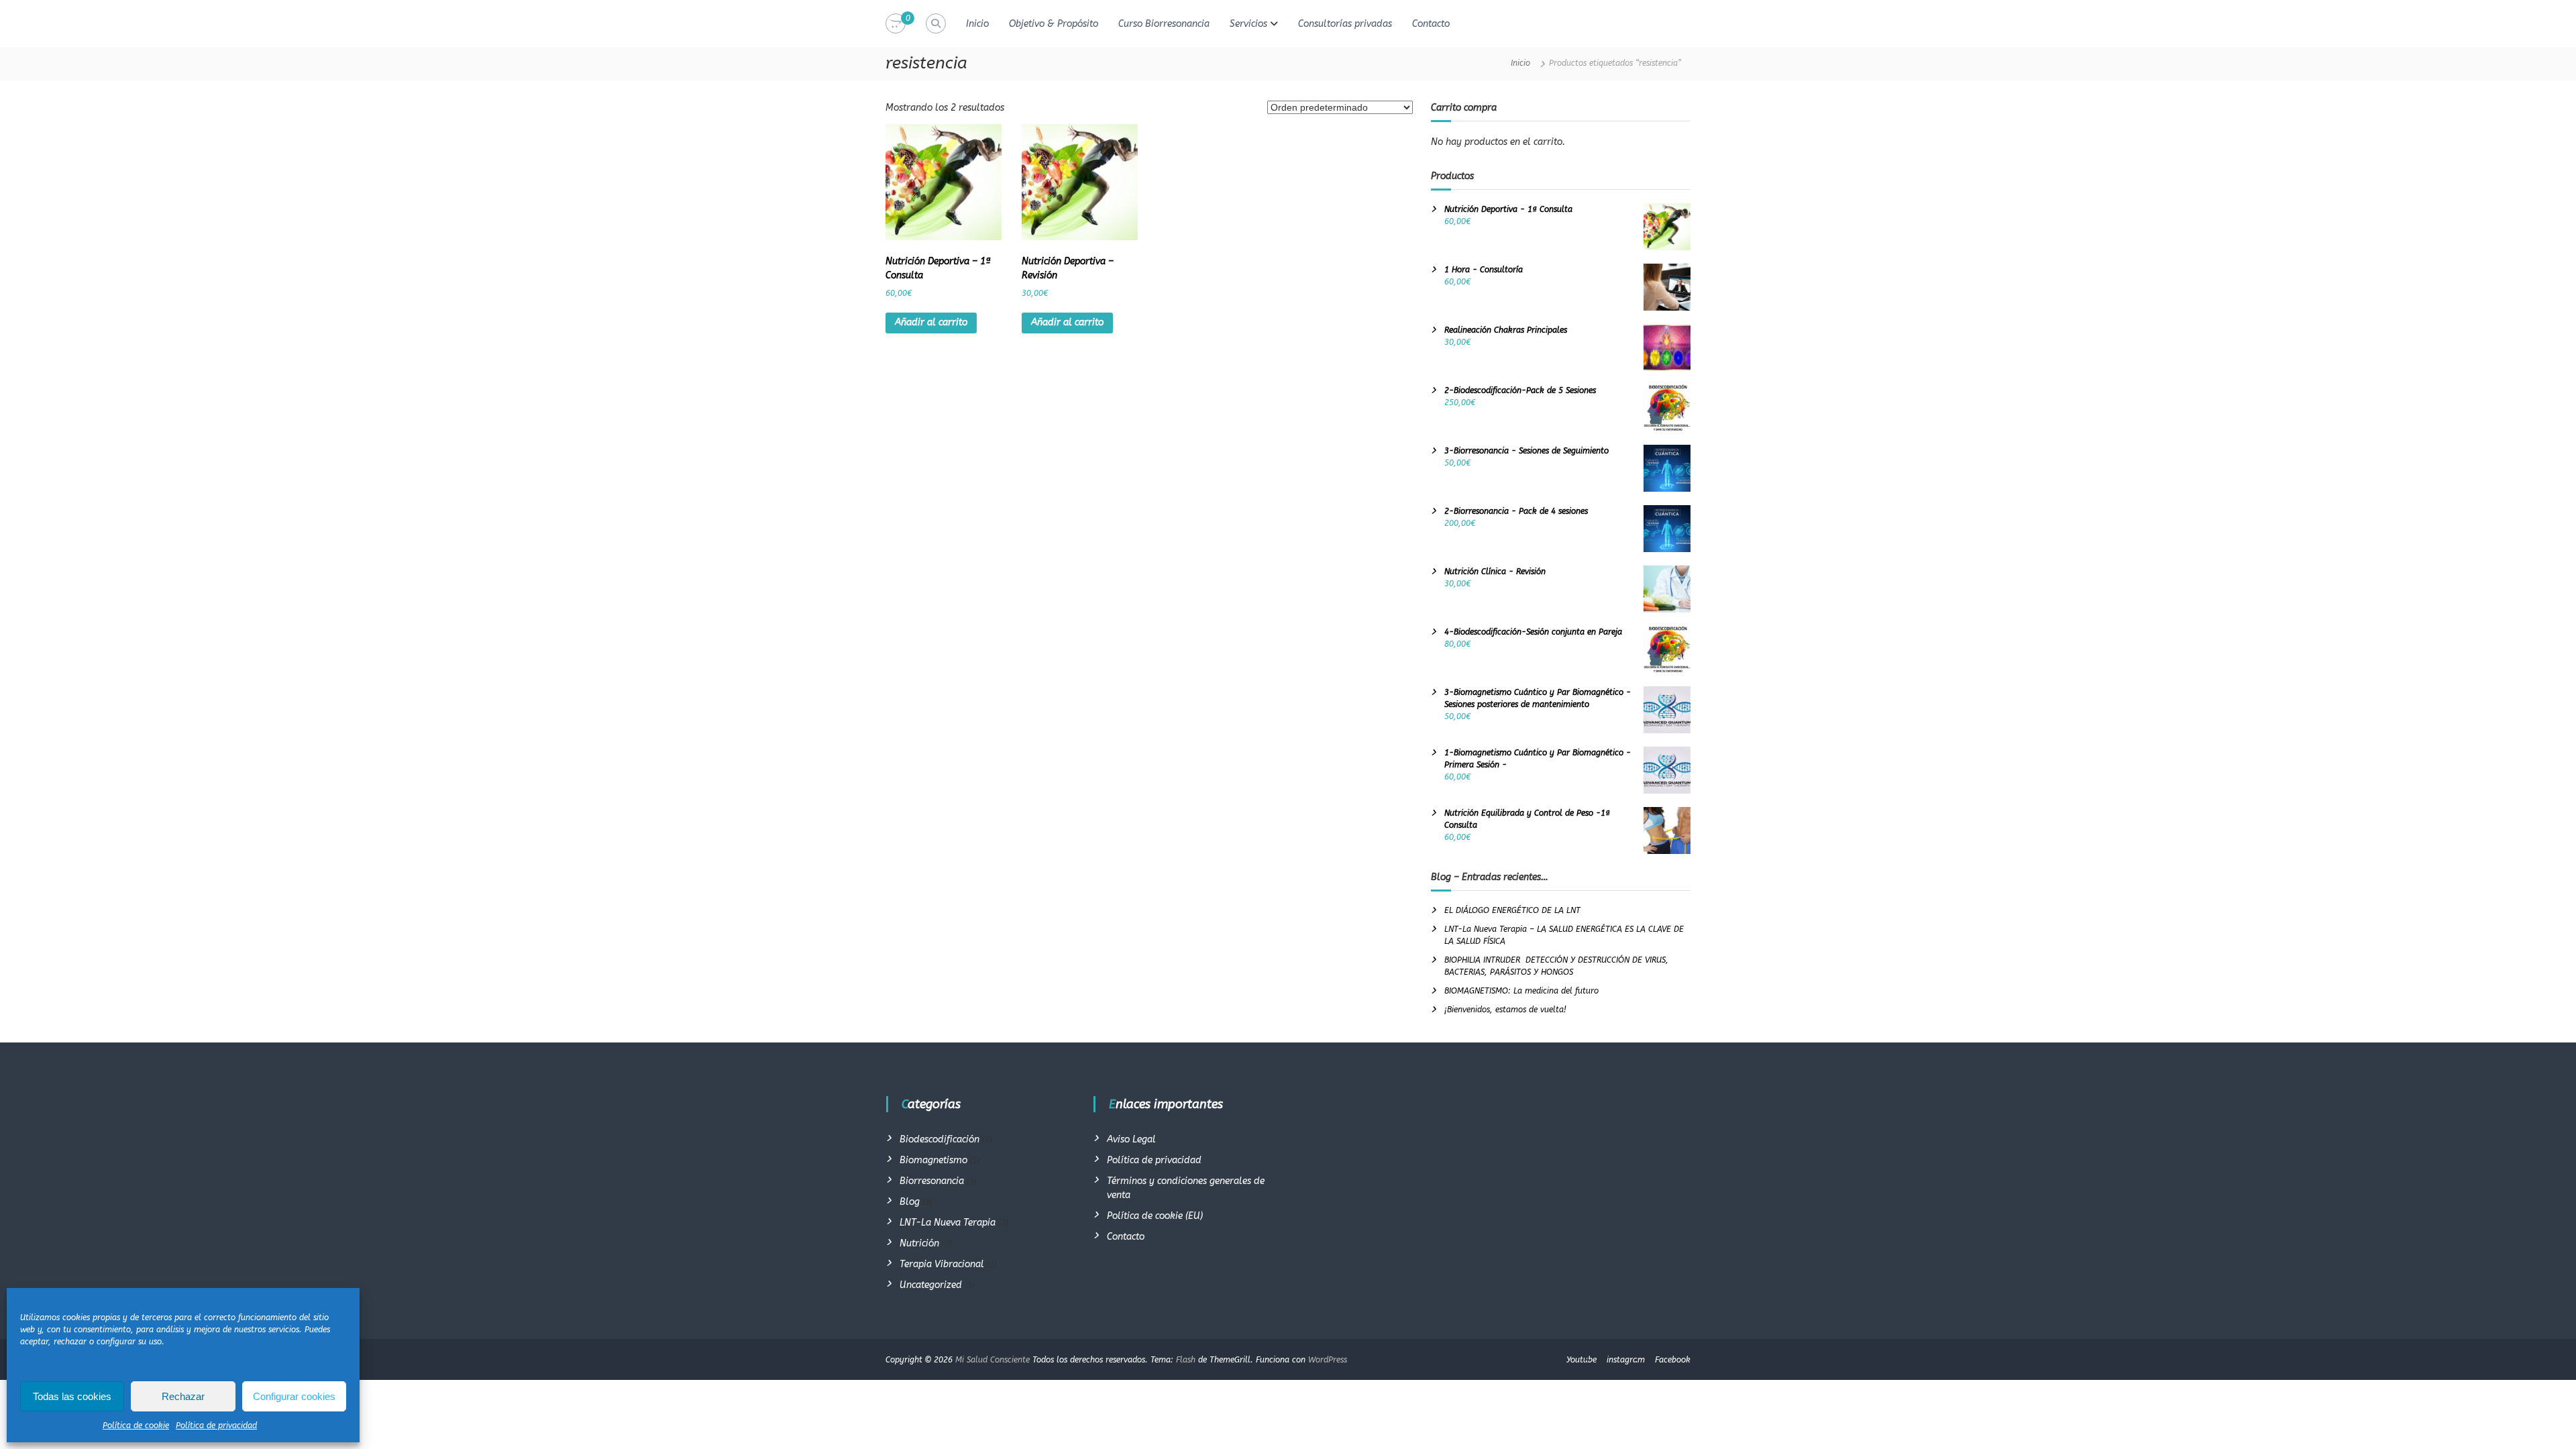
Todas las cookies (72, 1396)
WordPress (1328, 1360)
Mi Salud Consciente (992, 1360)
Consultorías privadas (1345, 24)
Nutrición (919, 1243)
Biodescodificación (940, 1139)
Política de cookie (136, 1426)
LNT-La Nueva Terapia (948, 1223)
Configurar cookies (294, 1396)
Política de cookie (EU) (1155, 1216)
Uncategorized (931, 1285)
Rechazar (183, 1396)
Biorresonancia (932, 1181)
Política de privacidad (216, 1426)
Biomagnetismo (933, 1160)
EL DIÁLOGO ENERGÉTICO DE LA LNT (1512, 910)
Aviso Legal (1131, 1139)
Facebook (1673, 1360)
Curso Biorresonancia (1164, 24)
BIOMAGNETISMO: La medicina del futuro (1521, 991)
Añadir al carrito (931, 322)
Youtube (1581, 1360)
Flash (1186, 1360)
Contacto (1431, 24)
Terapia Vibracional (942, 1264)
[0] (896, 24)
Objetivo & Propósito (1054, 24)
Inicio (977, 24)
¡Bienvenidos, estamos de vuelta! (1505, 1010)
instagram (1626, 1360)
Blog (910, 1202)
